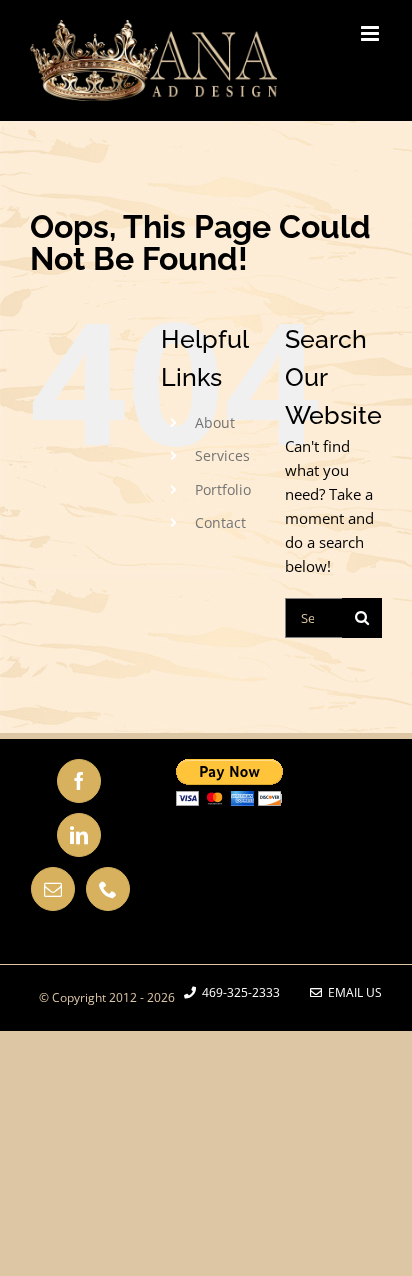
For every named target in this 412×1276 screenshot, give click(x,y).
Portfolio (223, 489)
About (215, 422)
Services (222, 455)
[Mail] (53, 889)
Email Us (352, 992)
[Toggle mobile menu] (371, 33)
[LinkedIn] (79, 835)
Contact (220, 522)
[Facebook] (79, 781)
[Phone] (108, 889)
